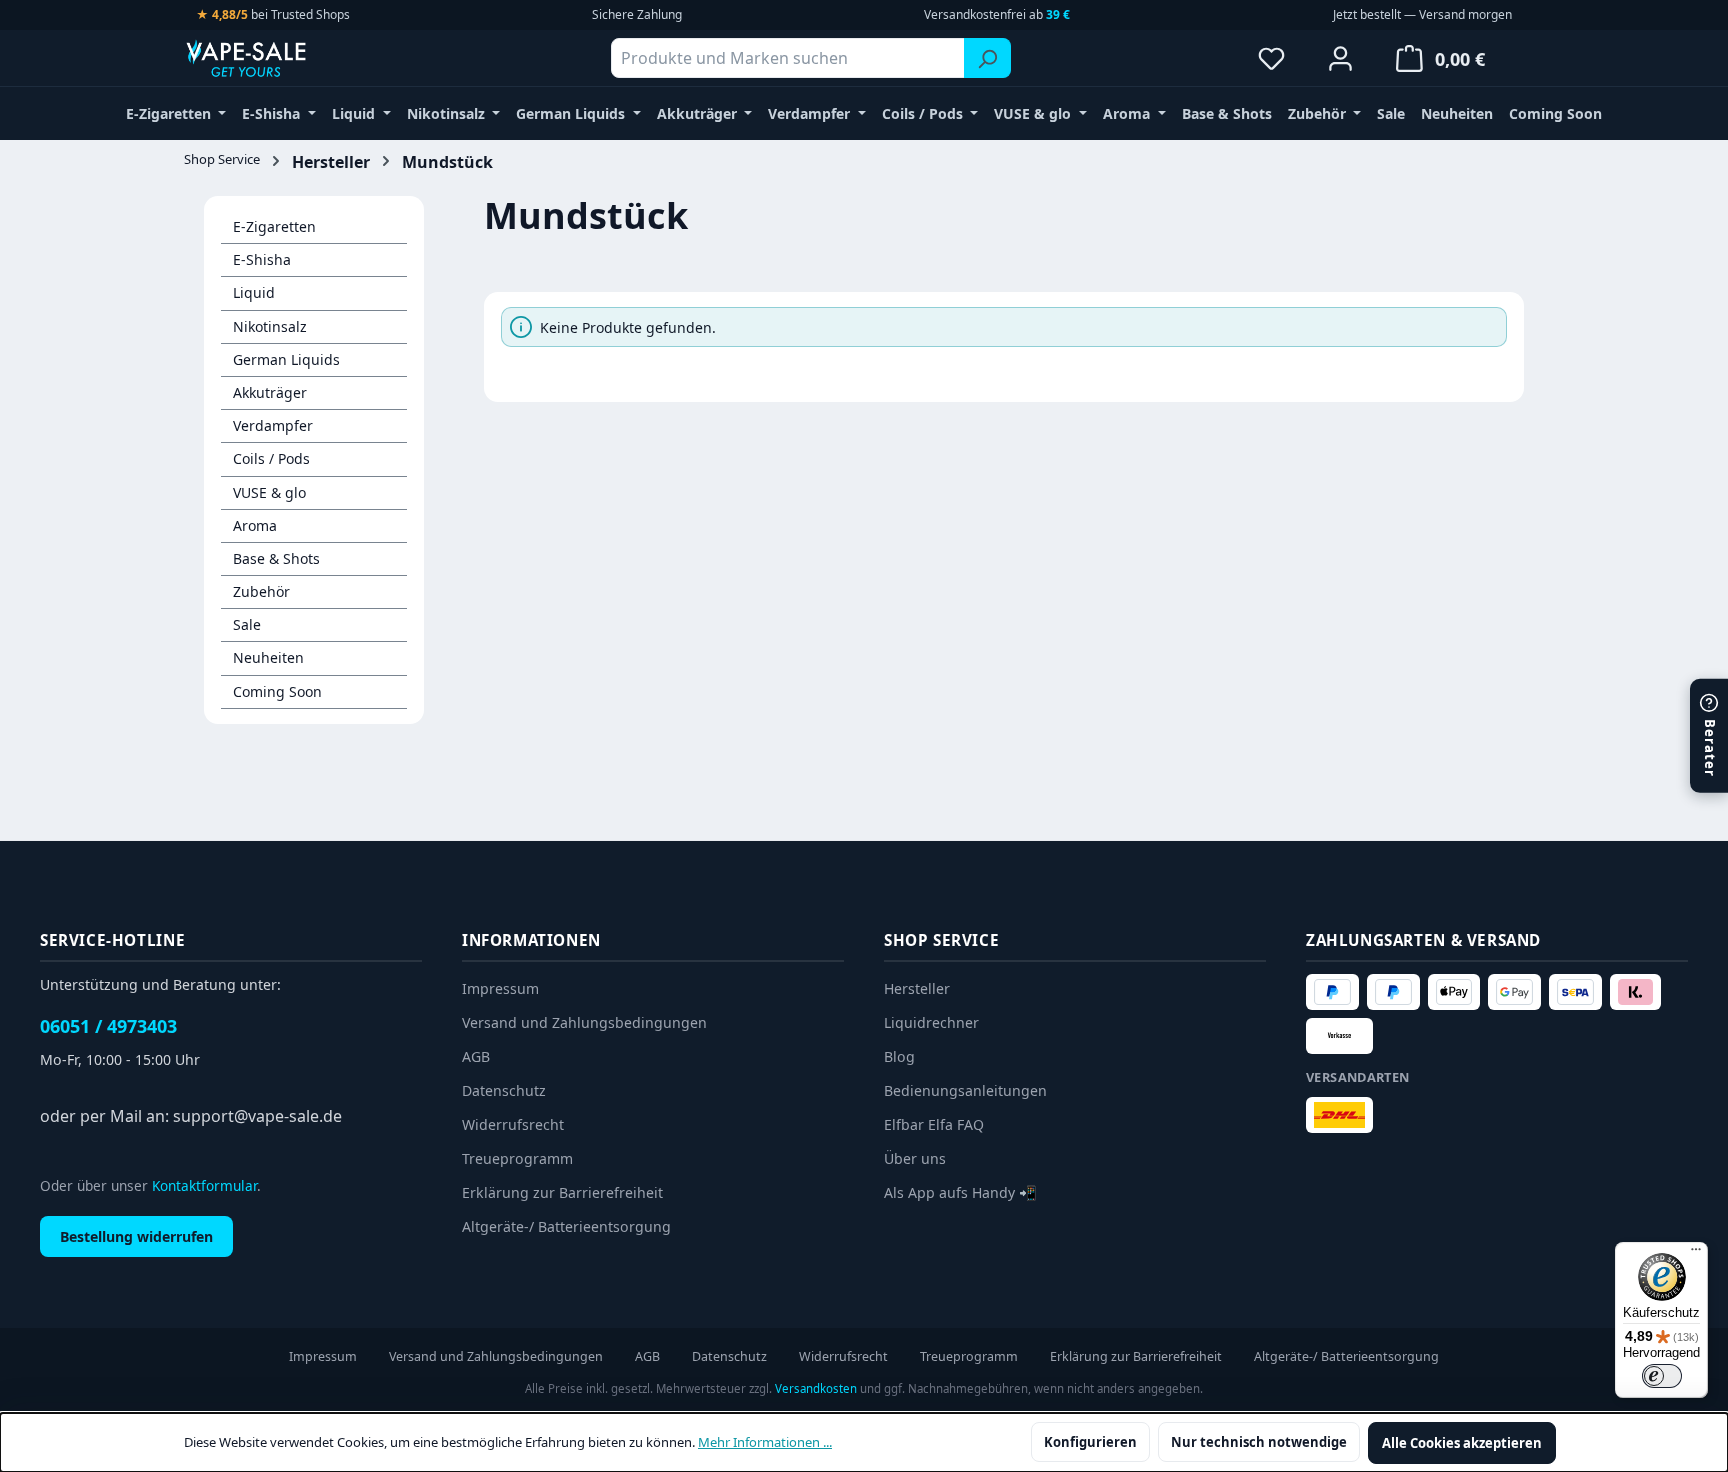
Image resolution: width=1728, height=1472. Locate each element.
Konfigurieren (1090, 1442)
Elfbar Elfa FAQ (934, 1124)
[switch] (1662, 1376)
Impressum (500, 988)
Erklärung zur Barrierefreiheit (562, 1192)
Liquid (254, 292)
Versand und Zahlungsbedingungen (584, 1022)
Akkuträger (270, 392)
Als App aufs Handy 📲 (960, 1192)
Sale (247, 624)
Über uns (915, 1158)
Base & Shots (276, 558)
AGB (476, 1056)
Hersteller (917, 988)
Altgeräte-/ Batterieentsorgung (566, 1226)
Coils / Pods (271, 458)
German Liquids (286, 359)
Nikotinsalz (270, 326)
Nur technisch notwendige (1259, 1442)
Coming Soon (277, 691)
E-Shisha (262, 259)
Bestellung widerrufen (136, 1236)
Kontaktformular (204, 1185)
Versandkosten (816, 1388)
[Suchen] (987, 58)
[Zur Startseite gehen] (284, 58)
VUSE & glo (269, 492)
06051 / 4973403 (108, 1026)
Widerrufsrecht (513, 1124)
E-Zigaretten (274, 226)
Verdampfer (273, 425)
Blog (899, 1056)
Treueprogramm (517, 1158)
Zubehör (261, 591)
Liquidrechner (931, 1022)
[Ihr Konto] (1340, 58)
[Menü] (1696, 1254)
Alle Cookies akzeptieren (1462, 1443)
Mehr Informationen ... (765, 1442)
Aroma (255, 525)
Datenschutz (504, 1090)
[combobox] (788, 58)
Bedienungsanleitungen (965, 1090)
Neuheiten (268, 657)
